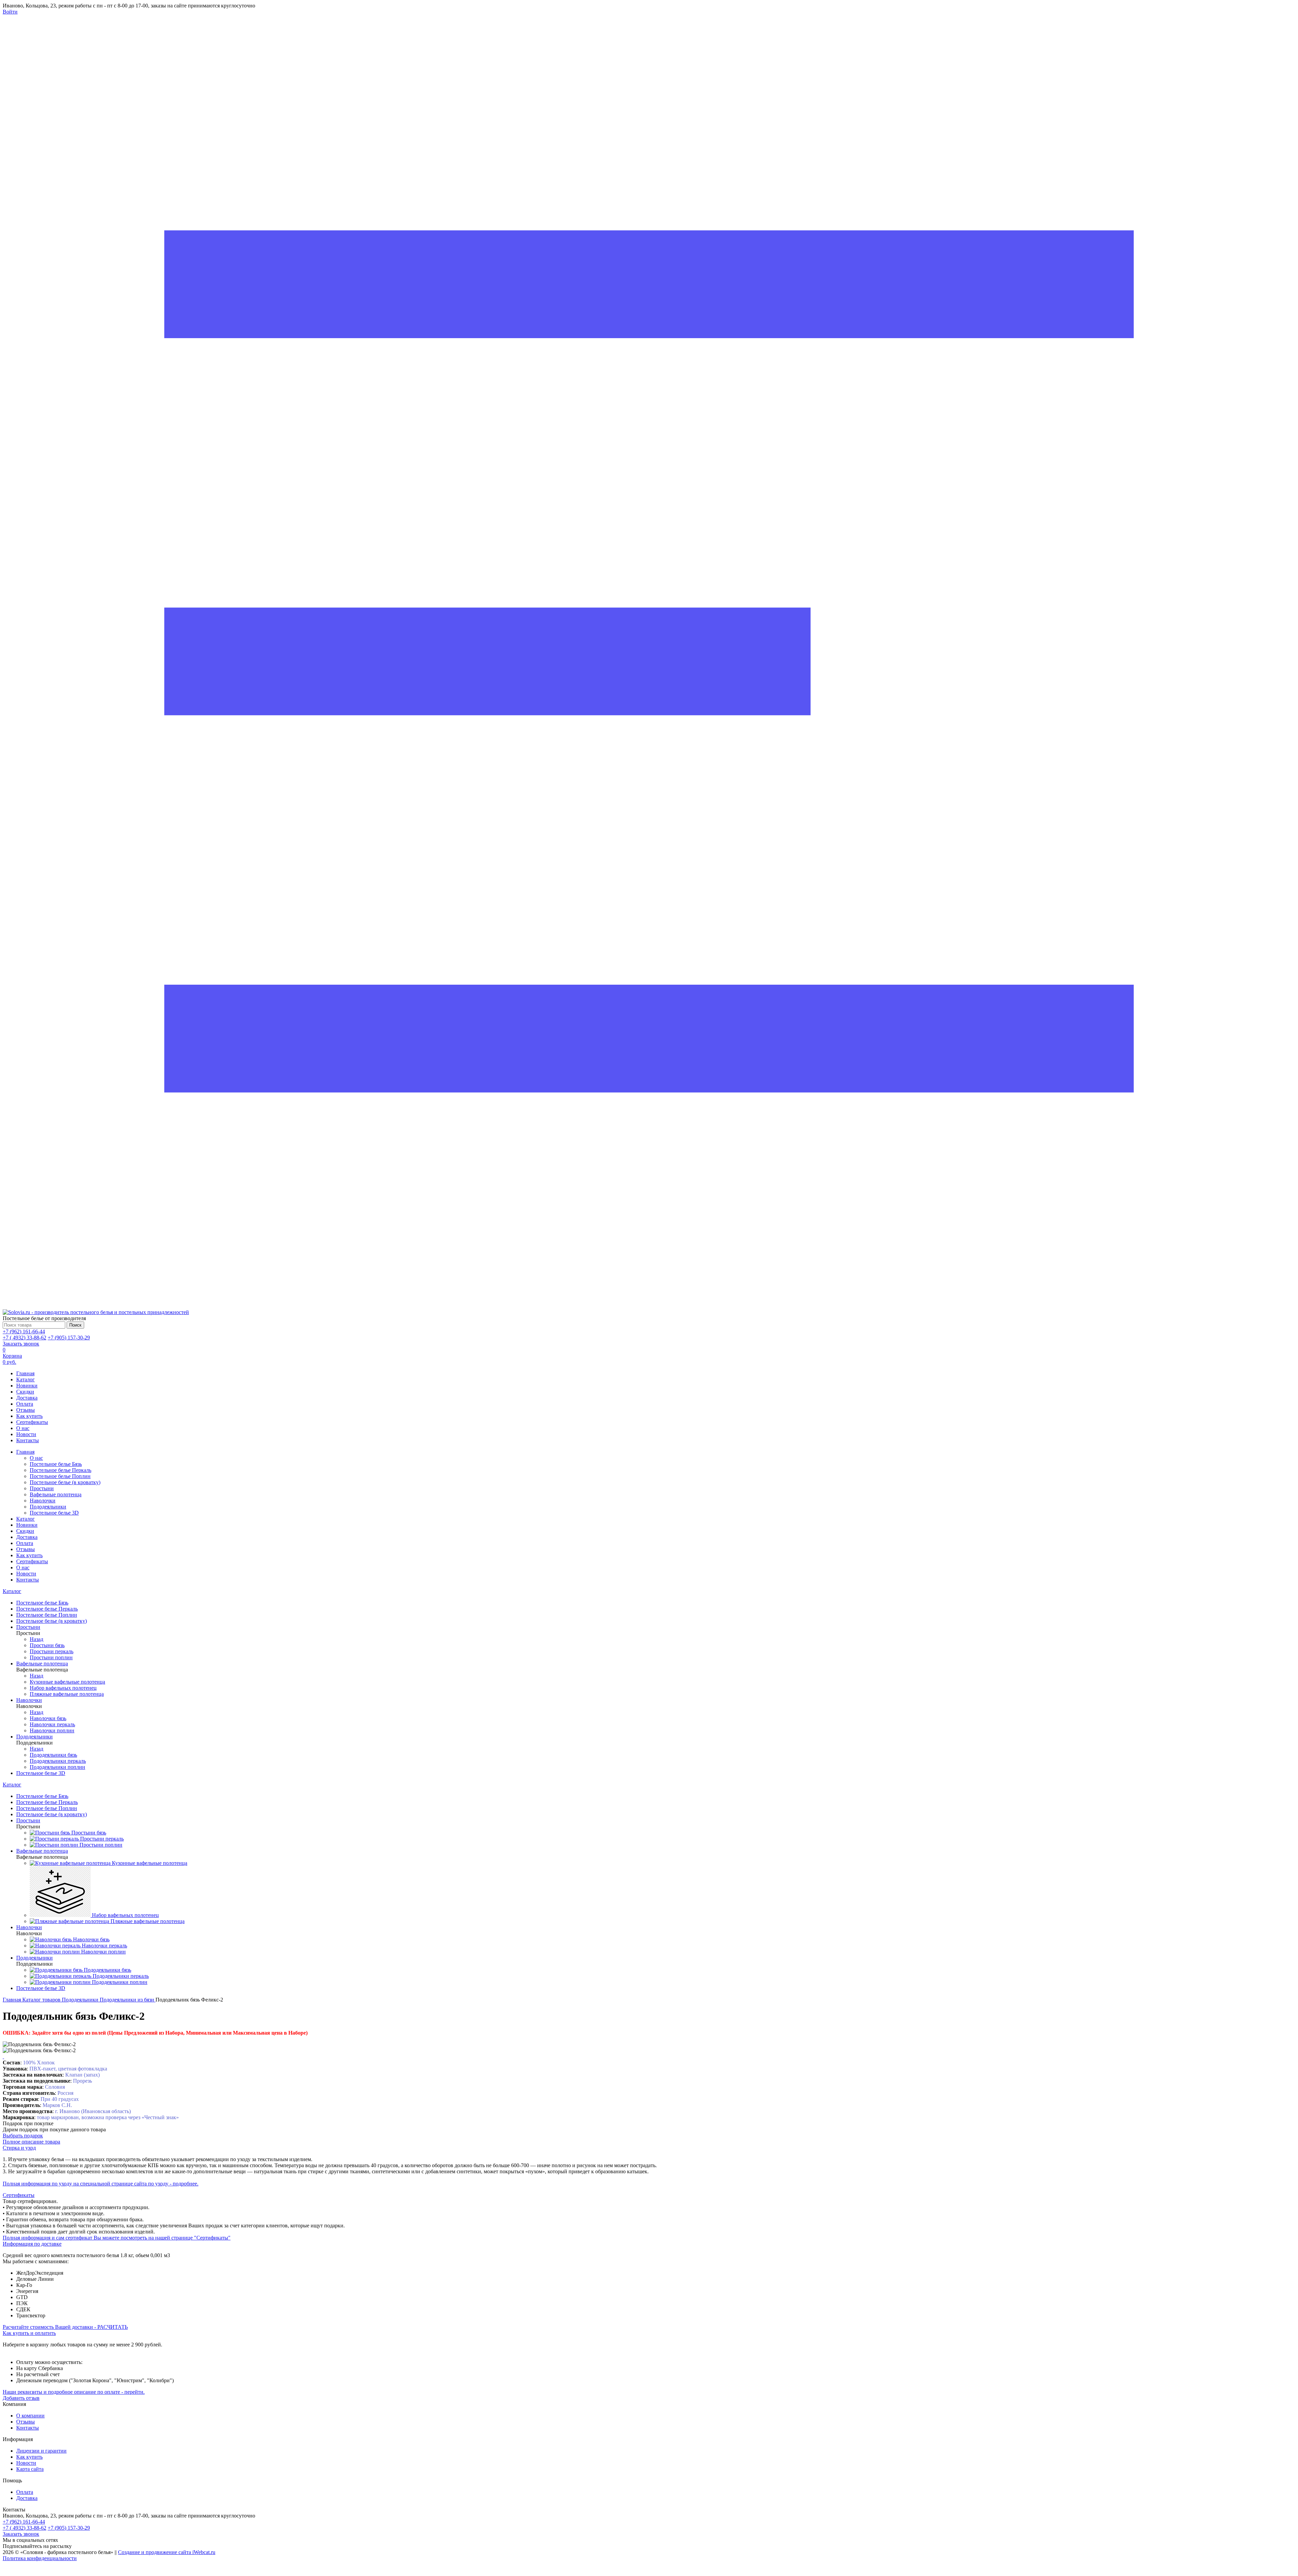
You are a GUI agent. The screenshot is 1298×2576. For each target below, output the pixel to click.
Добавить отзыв (21, 2398)
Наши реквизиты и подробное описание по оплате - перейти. (74, 2392)
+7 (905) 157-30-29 (69, 1338)
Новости (26, 1434)
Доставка (27, 1398)
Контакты (28, 1440)
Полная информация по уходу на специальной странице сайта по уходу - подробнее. (101, 2184)
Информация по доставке (32, 2244)
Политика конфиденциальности (40, 2558)
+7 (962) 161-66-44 (24, 1331)
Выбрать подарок (23, 2136)
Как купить (29, 1416)
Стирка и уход (19, 2148)
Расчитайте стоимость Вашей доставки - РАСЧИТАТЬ (65, 2327)
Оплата (25, 1404)
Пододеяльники (48, 1507)
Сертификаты (32, 1422)
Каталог (26, 1379)
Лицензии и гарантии (41, 2451)
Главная (25, 1373)
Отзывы (26, 1410)
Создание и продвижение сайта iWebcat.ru (167, 2552)
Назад (37, 1639)
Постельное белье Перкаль (61, 1470)
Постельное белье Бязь (56, 1464)
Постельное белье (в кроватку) (65, 1482)
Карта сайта (30, 2469)
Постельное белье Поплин (60, 1476)
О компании (30, 2416)
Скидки (25, 1392)
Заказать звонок (21, 1344)
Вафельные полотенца (56, 1494)
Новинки (27, 1386)
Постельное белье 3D (54, 1513)
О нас (23, 1428)
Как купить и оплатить (29, 2333)
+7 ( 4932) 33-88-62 (25, 1338)
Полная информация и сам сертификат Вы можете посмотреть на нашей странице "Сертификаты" (117, 2238)
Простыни (42, 1488)
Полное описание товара (31, 2142)
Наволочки (43, 1501)
